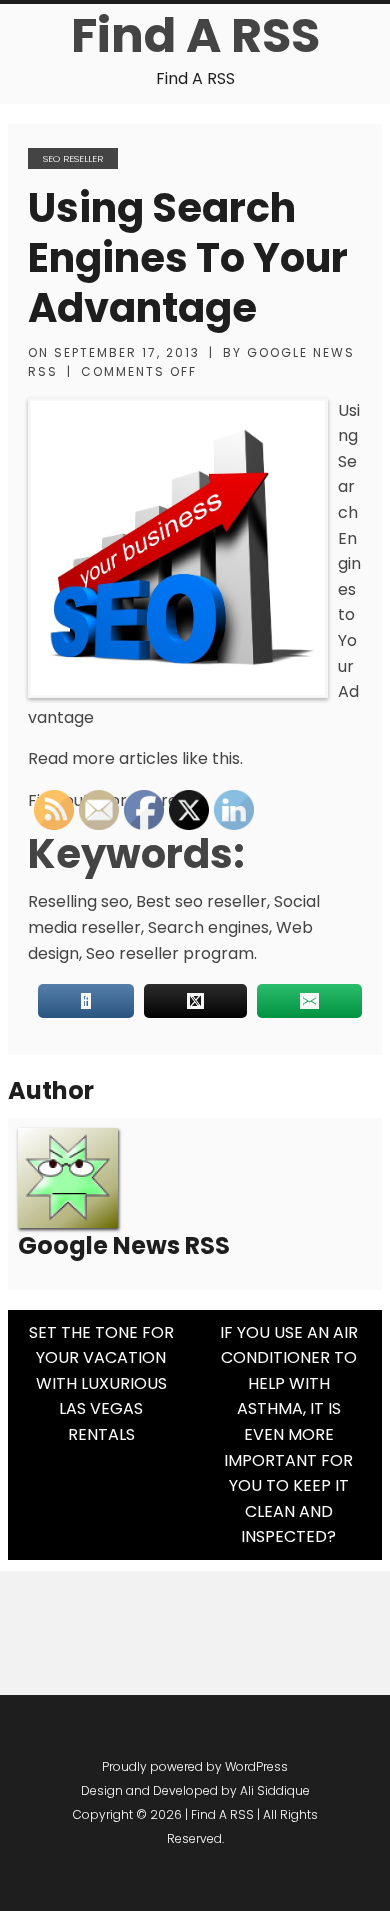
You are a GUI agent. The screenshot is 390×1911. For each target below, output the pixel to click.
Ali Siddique (275, 1790)
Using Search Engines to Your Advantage (188, 258)
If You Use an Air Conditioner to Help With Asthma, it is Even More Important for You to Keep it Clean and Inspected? (289, 1435)
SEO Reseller (73, 158)
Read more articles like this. (135, 758)
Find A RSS (195, 35)
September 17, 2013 (127, 352)
